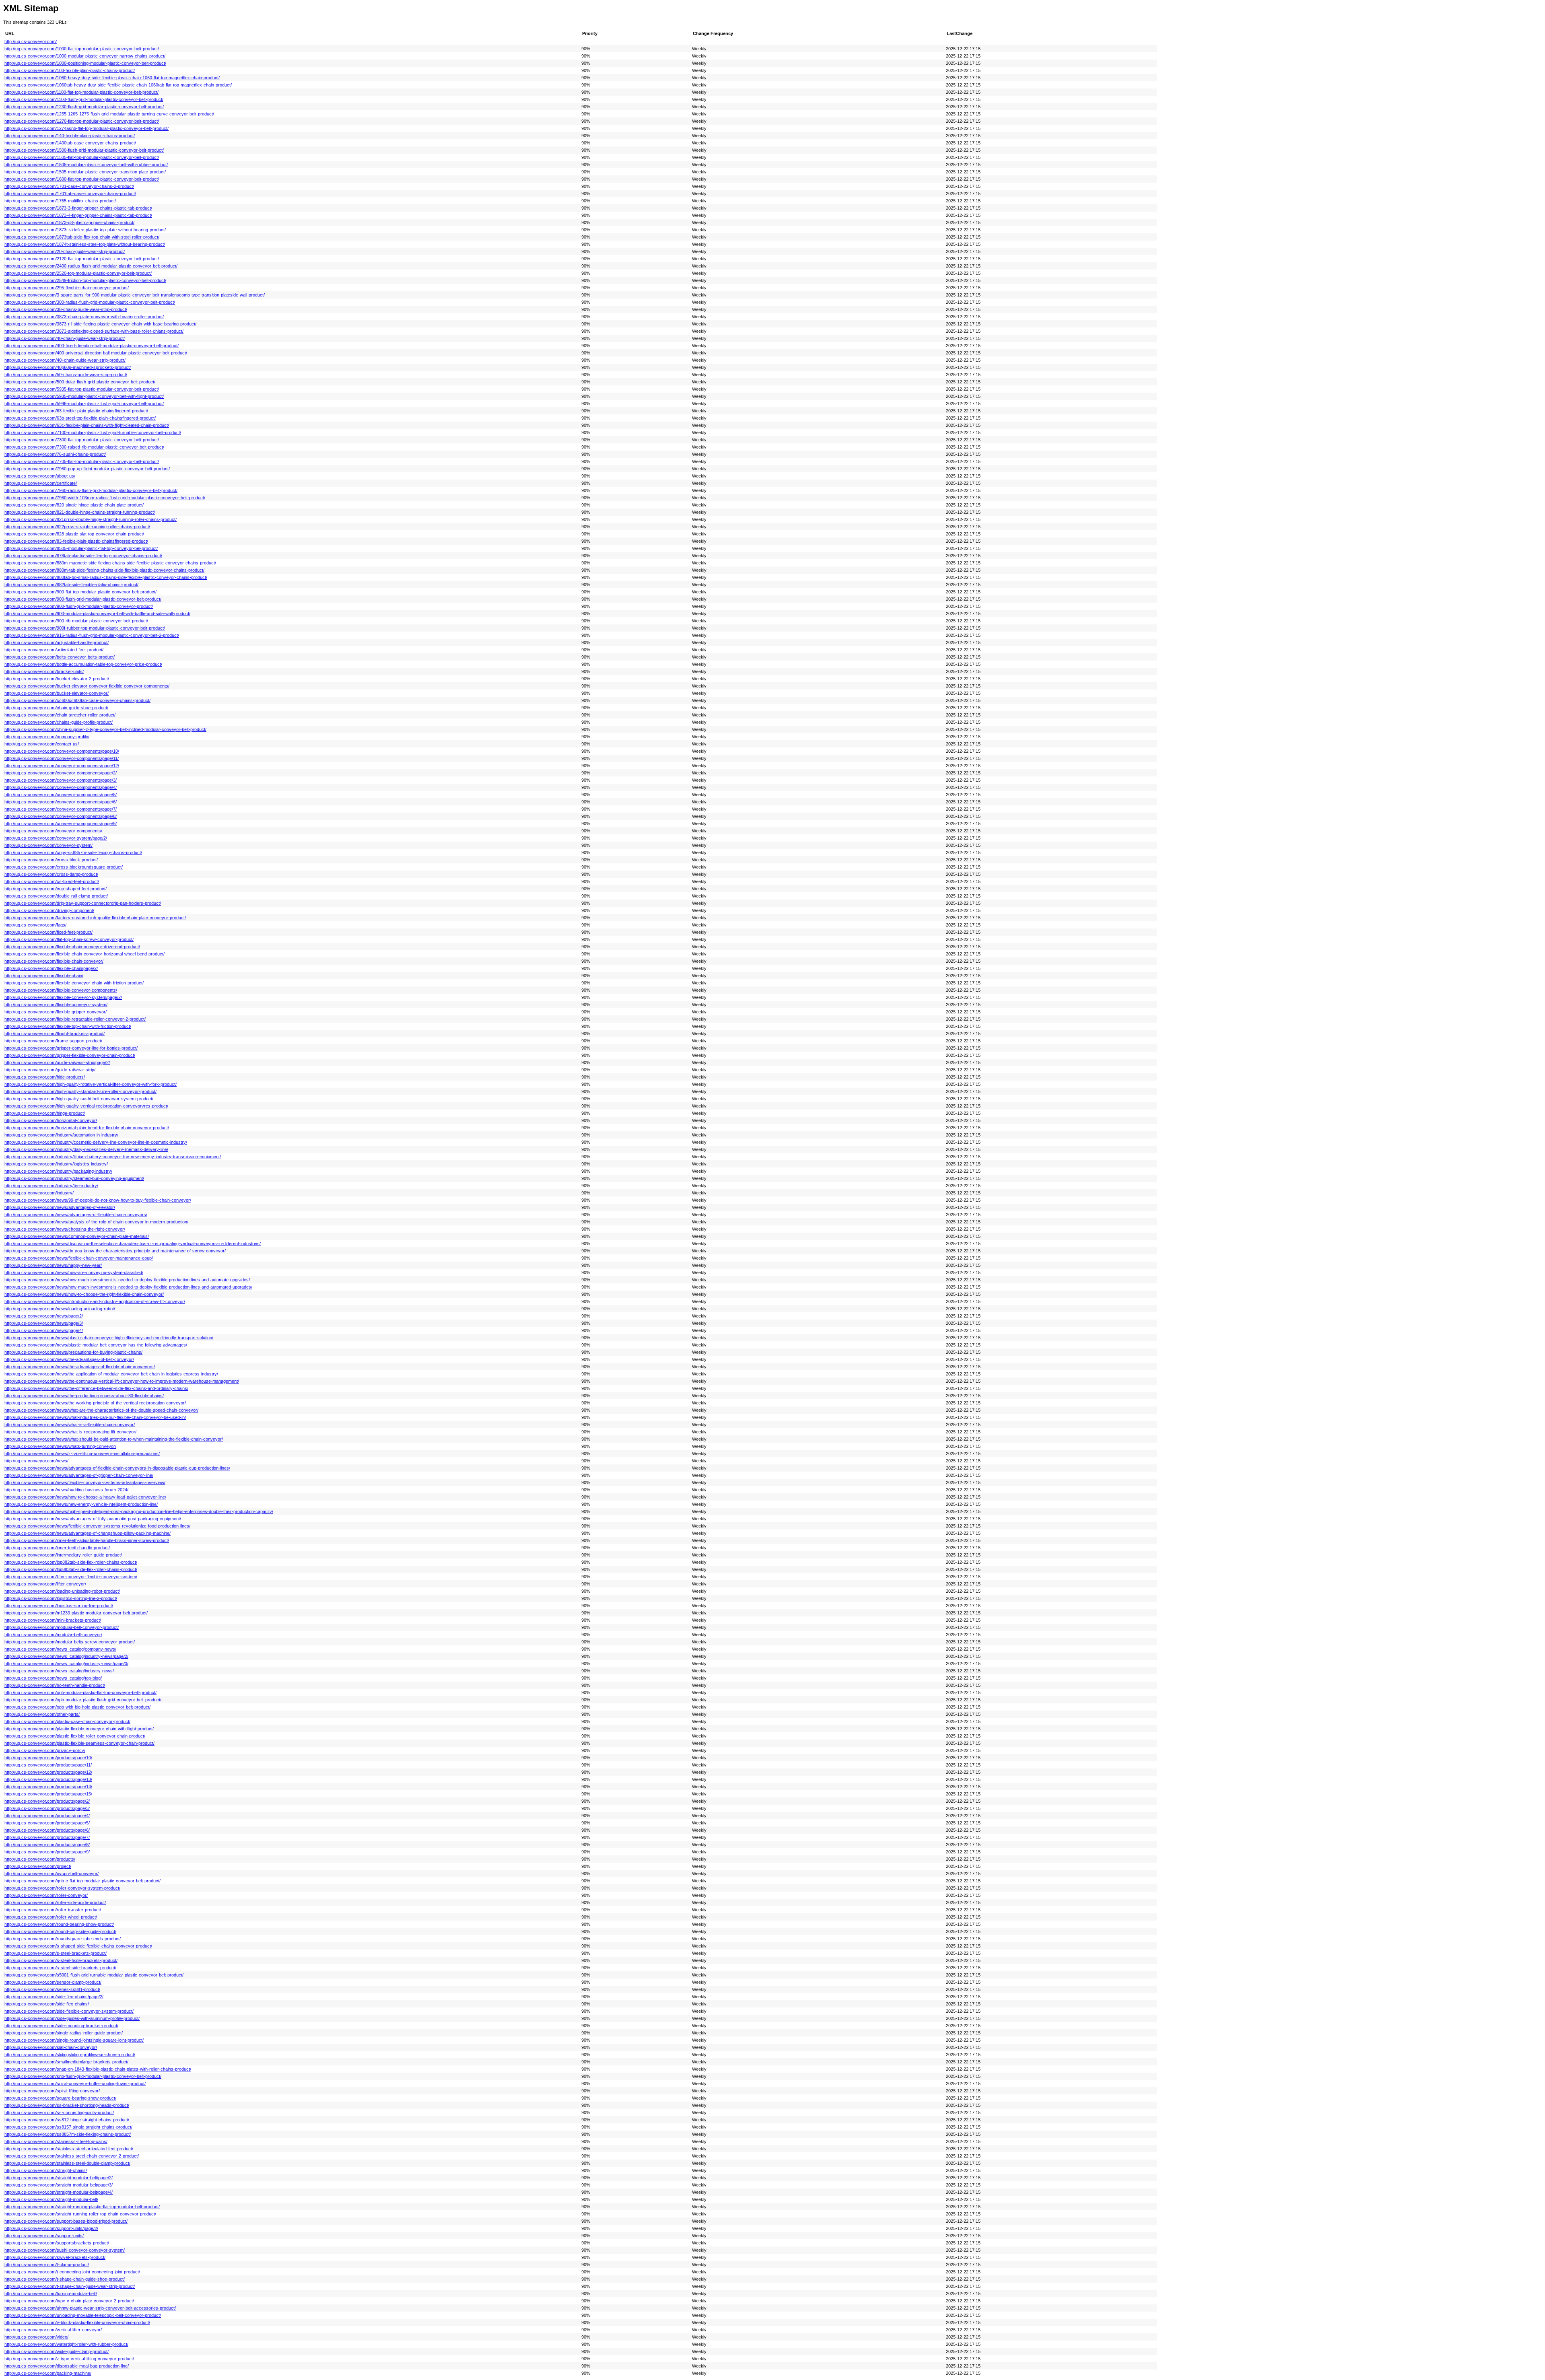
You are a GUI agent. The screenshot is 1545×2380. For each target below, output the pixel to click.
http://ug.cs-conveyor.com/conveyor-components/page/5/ (61, 795)
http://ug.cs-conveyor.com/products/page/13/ (48, 1779)
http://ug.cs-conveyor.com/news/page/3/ (44, 1323)
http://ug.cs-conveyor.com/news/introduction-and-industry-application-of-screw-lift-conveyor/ (95, 1301)
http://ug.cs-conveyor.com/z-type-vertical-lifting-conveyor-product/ (69, 2359)
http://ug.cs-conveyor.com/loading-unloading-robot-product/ (62, 1591)
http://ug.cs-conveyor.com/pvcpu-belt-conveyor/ (51, 1874)
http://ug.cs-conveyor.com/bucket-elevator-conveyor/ (57, 693)
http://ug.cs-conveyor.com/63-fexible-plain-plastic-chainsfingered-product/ (76, 411)
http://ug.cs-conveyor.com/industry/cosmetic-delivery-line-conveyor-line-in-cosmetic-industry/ (96, 1142)
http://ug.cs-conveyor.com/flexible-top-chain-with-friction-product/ (68, 1026)
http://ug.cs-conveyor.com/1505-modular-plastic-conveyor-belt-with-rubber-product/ (86, 165)
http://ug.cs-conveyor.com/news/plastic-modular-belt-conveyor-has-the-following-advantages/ (96, 1345)
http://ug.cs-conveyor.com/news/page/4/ (44, 1330)
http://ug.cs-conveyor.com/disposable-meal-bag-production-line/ (67, 2366)
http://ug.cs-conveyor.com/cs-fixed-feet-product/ (52, 881)
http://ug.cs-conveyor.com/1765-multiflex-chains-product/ (60, 201)
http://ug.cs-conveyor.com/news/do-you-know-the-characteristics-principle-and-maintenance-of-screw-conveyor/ (115, 1251)
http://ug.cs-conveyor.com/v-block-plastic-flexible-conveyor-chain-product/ (77, 2322)
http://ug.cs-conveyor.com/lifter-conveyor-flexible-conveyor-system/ (71, 1577)
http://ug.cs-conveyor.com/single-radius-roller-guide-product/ (64, 2033)
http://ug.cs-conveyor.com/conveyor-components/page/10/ (62, 751)
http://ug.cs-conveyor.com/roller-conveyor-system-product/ (62, 1888)
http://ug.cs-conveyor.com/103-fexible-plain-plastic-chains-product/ (70, 70)
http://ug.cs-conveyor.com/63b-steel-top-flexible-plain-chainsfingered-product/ (80, 418)
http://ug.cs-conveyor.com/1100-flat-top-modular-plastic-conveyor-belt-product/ (81, 92)
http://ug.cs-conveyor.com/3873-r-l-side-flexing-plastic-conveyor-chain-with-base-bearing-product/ (100, 324)
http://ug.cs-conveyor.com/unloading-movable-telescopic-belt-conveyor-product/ (83, 2315)
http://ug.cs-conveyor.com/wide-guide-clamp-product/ (57, 2351)
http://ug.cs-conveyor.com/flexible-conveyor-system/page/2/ (63, 997)
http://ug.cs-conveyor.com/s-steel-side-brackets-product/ (60, 1968)
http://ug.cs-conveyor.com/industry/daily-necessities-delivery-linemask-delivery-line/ (86, 1149)
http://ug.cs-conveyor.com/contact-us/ (42, 744)
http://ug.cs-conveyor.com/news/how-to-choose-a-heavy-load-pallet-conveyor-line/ (85, 1497)
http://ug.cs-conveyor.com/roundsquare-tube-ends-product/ (63, 1939)
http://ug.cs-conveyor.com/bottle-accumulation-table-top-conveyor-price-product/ (83, 664)
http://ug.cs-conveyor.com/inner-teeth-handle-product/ (57, 1548)
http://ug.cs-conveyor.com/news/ (36, 1461)
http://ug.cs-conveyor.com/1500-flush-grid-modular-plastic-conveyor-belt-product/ (84, 150)
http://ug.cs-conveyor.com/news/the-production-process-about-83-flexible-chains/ (84, 1396)
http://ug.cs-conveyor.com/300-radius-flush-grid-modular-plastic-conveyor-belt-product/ (90, 302)
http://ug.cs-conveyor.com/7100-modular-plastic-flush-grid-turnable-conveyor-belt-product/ (93, 432)
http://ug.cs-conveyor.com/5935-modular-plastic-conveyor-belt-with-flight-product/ (84, 396)
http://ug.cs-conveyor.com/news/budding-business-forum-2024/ (66, 1490)
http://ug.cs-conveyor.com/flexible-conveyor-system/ (56, 1005)
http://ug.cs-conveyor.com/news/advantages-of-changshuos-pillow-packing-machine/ (88, 1533)
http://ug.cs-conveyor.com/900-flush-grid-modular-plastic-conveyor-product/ (79, 606)
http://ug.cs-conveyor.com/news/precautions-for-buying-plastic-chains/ (73, 1352)
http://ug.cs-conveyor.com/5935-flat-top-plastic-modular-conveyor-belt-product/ (82, 389)
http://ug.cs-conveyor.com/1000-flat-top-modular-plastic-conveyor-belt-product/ (82, 49)
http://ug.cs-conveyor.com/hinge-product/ (45, 1113)
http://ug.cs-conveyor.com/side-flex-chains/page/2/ (54, 1997)
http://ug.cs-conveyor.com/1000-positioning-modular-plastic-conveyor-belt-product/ (85, 63)
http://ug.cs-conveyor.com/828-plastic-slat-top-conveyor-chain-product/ (74, 534)
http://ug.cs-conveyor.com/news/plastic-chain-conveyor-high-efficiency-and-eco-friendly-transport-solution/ (109, 1338)
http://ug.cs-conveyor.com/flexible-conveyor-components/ (61, 990)
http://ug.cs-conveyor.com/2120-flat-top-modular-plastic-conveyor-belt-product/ (82, 259)
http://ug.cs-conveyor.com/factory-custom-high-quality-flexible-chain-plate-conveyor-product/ (95, 918)
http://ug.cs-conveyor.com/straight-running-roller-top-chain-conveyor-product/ (80, 2214)
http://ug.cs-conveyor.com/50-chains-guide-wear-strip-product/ (66, 375)
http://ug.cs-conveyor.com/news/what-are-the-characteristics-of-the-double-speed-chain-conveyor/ (101, 1410)
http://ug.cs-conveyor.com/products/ (40, 1859)
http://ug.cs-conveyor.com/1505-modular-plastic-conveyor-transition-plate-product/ (85, 172)
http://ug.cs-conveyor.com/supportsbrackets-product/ (57, 2243)
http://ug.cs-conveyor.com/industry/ (39, 1193)
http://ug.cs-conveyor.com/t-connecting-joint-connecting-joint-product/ (72, 2272)
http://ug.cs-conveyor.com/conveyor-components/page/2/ (61, 773)
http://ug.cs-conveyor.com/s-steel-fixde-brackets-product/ (61, 1960)
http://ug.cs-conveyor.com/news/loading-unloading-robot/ (60, 1309)
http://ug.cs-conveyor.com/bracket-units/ (44, 671)
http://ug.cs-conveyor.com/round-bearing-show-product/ (59, 1924)
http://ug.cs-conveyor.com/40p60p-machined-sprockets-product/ (68, 367)
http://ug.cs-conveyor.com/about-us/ (40, 476)
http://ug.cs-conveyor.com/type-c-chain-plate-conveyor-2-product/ (69, 2301)
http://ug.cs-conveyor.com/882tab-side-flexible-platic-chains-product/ (71, 585)
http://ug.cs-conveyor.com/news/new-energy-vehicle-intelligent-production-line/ (81, 1504)
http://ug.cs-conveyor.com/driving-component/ (49, 910)
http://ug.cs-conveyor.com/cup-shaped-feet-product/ (56, 889)
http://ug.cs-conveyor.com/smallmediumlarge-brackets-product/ (66, 2062)
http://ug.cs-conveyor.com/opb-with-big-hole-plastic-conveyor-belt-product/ (77, 1707)
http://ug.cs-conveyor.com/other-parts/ (42, 1714)
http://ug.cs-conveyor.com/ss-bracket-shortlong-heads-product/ (67, 2105)
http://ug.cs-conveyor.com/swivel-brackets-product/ (55, 2257)
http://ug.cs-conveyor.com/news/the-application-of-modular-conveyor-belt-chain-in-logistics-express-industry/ (111, 1374)
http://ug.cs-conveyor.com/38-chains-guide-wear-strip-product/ (66, 309)
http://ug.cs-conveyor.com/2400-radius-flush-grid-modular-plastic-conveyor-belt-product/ (91, 266)
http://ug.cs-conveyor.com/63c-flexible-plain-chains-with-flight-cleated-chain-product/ (87, 425)
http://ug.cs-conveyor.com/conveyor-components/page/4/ (61, 787)
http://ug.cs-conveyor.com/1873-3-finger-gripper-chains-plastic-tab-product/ (78, 208)
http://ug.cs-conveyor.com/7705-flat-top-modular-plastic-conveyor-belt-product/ (82, 461)
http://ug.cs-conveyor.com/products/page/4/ (47, 1816)
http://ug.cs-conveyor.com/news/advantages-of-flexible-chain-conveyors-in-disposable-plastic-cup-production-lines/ (117, 1468)
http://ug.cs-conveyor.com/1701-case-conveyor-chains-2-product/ (69, 186)
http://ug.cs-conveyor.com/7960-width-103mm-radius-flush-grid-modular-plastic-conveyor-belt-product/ (105, 498)
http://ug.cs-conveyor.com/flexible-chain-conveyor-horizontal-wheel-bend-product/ (84, 954)
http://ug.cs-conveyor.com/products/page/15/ (48, 1794)
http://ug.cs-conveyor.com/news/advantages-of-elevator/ (60, 1207)
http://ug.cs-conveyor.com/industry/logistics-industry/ (56, 1164)
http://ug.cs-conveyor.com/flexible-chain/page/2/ (51, 968)
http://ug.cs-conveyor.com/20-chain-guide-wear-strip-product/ (65, 251)
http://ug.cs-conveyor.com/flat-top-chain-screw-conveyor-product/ (69, 939)
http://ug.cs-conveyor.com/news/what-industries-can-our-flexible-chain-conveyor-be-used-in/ (95, 1417)
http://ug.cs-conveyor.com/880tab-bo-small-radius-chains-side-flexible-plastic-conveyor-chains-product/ (106, 577)
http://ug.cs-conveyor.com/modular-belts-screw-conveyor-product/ (70, 1642)
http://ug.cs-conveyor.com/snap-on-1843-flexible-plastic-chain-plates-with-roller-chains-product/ (98, 2069)
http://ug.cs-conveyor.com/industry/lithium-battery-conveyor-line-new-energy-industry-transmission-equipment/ (113, 1157)
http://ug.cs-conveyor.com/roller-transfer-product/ (53, 1910)
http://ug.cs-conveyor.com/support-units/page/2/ (51, 2228)
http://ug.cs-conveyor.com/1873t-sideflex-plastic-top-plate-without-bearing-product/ (85, 230)
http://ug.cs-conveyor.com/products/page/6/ (47, 1830)
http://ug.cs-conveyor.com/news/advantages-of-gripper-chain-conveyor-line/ (79, 1475)
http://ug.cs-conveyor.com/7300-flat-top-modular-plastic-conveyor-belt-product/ (82, 440)
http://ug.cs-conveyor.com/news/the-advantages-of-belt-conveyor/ (69, 1359)
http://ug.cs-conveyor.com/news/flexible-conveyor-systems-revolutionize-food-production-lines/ (97, 1526)
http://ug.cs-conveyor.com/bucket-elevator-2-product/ (57, 679)
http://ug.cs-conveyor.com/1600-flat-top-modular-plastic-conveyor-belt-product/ (82, 179)
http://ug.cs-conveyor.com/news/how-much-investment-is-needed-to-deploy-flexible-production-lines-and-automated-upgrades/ (128, 1287)
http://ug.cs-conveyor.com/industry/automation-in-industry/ (61, 1135)
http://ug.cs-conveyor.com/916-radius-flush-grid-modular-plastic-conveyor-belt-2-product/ (92, 635)
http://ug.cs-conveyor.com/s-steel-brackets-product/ (56, 1953)
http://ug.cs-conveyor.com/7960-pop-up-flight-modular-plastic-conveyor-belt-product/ (87, 469)
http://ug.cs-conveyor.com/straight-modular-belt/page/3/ (59, 2185)
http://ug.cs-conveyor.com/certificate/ (41, 483)
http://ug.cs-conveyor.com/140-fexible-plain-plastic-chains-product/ (70, 136)
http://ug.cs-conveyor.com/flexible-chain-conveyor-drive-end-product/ (72, 947)
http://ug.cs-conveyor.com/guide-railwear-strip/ (50, 1070)
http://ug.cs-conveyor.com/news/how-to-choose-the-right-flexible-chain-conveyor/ (84, 1294)
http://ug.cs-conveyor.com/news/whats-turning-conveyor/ (60, 1446)
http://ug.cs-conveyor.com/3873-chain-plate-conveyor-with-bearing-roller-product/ (84, 317)
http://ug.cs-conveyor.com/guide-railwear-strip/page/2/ (57, 1062)
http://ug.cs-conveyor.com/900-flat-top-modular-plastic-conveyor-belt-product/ (80, 592)
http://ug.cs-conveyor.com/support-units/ (44, 2236)
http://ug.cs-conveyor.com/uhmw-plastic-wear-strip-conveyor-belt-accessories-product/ (90, 2308)
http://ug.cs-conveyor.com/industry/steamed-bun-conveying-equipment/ (74, 1178)
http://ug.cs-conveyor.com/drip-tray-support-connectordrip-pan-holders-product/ (83, 903)
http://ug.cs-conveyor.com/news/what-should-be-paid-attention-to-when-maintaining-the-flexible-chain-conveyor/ (114, 1439)
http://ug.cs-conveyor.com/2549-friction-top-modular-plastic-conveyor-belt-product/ (85, 280)
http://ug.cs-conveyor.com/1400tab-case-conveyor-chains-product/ (70, 143)
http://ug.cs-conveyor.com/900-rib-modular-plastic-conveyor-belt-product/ (76, 621)
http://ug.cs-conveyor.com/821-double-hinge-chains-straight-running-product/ (80, 512)
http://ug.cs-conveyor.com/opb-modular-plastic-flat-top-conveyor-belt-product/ (80, 1692)
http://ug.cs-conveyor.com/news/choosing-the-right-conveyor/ (65, 1229)
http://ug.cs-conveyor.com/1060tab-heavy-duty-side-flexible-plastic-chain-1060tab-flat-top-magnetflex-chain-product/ (118, 85)
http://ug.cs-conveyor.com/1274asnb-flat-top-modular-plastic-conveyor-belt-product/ (87, 128)
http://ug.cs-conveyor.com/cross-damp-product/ (51, 874)
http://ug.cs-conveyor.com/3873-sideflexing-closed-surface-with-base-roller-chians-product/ (94, 331)
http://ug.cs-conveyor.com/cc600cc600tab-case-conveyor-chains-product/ (77, 700)
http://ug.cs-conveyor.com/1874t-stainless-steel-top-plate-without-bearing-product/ (85, 244)
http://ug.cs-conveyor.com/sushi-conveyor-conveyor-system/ (65, 2250)
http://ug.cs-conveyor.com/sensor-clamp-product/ (53, 1982)
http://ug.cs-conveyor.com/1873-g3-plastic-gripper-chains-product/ (69, 222)
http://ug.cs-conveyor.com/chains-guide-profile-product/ (59, 722)
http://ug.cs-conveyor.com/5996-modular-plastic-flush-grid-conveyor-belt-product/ (84, 404)
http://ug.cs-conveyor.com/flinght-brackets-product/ (55, 1034)
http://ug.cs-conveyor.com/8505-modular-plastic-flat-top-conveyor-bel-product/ (81, 548)
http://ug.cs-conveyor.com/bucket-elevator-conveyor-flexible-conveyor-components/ (87, 686)
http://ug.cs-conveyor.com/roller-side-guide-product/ (55, 1902)
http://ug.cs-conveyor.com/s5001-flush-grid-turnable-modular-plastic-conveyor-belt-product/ (94, 1975)
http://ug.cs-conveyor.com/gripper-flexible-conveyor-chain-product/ (70, 1055)
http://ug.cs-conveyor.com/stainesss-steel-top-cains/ (56, 2141)
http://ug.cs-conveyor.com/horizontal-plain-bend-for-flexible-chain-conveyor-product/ (87, 1128)
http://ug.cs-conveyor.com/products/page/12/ (48, 1772)
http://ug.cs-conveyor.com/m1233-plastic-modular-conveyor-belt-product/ (76, 1613)
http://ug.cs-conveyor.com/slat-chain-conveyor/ (51, 2047)
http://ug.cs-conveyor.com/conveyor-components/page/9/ (61, 824)
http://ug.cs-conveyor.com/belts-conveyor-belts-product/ (60, 657)
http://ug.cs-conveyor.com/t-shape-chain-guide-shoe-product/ (65, 2279)
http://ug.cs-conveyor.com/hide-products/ (45, 1077)
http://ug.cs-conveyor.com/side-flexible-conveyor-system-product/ (69, 2011)
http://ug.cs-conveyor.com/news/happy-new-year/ (53, 1265)
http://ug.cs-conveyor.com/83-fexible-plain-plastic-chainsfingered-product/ (76, 541)
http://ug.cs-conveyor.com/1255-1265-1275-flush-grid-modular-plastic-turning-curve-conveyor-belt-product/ (109, 114)
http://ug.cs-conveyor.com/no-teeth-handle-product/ (55, 1685)
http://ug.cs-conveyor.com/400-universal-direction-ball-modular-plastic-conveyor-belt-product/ (96, 353)
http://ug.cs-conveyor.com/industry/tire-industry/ (51, 1186)
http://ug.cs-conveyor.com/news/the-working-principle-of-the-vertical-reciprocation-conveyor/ (95, 1403)
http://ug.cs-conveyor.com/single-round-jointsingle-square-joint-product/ (74, 2040)
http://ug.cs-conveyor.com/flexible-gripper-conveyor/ (56, 1012)
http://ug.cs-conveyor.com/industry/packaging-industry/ (58, 1171)
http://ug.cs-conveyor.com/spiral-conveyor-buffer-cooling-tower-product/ (75, 2084)
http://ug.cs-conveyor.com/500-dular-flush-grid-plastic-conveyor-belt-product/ (80, 382)
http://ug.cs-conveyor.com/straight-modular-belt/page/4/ (59, 2192)
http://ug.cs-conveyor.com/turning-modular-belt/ (51, 2294)
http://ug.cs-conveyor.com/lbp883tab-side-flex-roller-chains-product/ (71, 1569)
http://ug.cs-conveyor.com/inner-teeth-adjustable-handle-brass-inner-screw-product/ (87, 1540)
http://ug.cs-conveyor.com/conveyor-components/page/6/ (61, 802)
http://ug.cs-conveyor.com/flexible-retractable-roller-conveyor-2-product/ (75, 1019)
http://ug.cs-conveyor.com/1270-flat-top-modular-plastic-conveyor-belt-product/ (82, 121)
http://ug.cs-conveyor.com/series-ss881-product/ (52, 1989)
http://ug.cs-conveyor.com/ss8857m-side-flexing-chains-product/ (68, 2134)
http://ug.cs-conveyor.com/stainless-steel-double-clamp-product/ (67, 2163)
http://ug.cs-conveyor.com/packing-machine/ (48, 2373)
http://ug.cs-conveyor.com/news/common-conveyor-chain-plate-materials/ (77, 1236)
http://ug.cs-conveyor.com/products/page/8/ (47, 1845)
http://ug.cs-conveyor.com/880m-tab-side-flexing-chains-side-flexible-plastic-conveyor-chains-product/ (104, 570)
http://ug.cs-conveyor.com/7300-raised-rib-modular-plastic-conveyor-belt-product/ (84, 447)
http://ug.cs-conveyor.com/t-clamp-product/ (47, 2265)
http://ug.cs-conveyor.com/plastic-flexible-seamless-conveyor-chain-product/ (79, 1743)
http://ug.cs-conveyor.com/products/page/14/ (48, 1787)
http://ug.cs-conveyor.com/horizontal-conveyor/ (51, 1120)
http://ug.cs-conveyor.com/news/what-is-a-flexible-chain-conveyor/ (70, 1425)
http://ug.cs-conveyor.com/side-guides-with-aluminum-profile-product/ (72, 2018)
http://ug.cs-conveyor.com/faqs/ (35, 925)
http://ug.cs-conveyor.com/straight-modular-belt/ (51, 2199)
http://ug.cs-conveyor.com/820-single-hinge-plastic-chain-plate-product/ (74, 505)
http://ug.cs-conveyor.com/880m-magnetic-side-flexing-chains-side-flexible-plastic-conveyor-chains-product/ (110, 563)
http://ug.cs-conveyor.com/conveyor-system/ (48, 845)
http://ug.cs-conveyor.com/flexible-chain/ (44, 976)
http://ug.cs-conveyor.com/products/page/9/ (47, 1852)
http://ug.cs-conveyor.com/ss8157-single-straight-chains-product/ (68, 2127)
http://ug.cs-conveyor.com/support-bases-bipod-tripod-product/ (66, 2221)
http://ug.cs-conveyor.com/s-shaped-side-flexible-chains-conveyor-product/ (78, 1946)
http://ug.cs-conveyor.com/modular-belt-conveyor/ (53, 1635)
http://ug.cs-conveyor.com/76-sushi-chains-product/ (55, 454)
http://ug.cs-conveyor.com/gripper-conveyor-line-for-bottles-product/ (71, 1048)
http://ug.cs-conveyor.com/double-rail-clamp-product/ (56, 896)
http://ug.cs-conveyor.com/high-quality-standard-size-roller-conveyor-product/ (80, 1091)
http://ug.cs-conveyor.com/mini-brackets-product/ (53, 1620)
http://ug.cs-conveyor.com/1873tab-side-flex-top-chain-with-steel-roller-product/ (82, 237)
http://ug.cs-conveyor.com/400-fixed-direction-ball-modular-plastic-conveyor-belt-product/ (92, 346)
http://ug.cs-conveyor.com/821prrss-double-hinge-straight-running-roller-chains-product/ (91, 519)
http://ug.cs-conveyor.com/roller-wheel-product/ (51, 1917)
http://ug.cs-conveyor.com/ (31, 41)
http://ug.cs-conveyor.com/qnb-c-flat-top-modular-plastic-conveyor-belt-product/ (82, 1881)
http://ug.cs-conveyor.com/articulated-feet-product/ (54, 650)
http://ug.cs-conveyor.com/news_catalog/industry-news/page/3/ (66, 1664)
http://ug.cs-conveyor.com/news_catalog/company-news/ (60, 1649)
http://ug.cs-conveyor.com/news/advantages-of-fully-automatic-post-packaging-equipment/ (93, 1519)
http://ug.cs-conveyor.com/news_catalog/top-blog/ (53, 1678)
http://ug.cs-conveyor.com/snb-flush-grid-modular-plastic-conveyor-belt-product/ (83, 2076)
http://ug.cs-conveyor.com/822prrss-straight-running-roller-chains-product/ (77, 527)
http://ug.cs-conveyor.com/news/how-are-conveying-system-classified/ (74, 1272)
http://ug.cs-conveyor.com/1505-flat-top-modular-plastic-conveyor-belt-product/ (82, 157)
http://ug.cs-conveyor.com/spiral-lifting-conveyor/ (52, 2091)
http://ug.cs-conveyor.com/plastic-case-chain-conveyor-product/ (67, 1721)
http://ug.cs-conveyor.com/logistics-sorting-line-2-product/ (61, 1598)
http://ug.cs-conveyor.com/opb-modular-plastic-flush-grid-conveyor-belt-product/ (83, 1700)
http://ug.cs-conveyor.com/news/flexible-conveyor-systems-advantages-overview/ (85, 1482)
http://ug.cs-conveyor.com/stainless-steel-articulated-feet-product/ (69, 2149)
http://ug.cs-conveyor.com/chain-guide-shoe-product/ (56, 708)
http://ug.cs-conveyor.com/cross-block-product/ (51, 860)
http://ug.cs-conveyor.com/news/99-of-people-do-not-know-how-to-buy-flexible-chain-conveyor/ (98, 1200)
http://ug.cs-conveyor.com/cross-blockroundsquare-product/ (64, 867)
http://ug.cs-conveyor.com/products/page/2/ (47, 1801)
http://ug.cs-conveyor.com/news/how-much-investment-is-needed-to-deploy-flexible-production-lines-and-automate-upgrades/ (127, 1280)
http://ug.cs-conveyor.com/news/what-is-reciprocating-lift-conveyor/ (70, 1432)
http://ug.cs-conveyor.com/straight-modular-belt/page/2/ (59, 2178)
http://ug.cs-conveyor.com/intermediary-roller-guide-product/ (63, 1555)
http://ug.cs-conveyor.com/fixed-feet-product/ (48, 932)
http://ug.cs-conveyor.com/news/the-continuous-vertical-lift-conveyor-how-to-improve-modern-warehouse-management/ (122, 1381)
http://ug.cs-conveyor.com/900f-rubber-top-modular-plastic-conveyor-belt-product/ (85, 628)
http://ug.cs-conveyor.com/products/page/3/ (47, 1808)
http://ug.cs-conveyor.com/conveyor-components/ (53, 831)
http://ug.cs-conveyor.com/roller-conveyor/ (46, 1895)
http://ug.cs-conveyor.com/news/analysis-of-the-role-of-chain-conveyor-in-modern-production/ (96, 1222)
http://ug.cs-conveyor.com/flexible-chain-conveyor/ (54, 961)
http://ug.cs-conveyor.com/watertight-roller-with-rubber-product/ (66, 2344)
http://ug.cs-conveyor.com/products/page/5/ (47, 1823)
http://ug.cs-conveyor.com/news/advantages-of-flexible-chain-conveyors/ (76, 1215)
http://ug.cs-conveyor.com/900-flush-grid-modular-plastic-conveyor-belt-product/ (83, 599)
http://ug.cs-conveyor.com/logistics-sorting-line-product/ (59, 1606)
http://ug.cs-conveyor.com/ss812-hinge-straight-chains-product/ (67, 2120)
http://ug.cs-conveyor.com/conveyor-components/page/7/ (61, 809)
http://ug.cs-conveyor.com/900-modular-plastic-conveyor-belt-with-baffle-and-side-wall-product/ (97, 614)
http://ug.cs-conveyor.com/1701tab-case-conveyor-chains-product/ (70, 194)
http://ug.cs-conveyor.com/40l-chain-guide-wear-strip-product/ (65, 360)
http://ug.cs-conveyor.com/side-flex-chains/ (47, 2004)
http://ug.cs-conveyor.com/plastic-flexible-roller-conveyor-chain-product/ (75, 1736)
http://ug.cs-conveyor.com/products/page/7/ (47, 1837)
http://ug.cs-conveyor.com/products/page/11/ (48, 1765)
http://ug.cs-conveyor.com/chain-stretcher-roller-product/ (60, 715)
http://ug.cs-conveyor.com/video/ (36, 2337)
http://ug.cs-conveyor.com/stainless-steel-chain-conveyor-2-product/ (72, 2156)
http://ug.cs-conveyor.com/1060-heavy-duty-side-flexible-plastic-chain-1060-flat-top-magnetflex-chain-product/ (112, 78)
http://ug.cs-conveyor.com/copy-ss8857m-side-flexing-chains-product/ (73, 852)
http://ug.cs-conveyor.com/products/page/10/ (48, 1758)
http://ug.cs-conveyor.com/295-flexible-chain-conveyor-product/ (67, 288)
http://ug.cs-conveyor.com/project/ (38, 1866)
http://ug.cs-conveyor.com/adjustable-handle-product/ (57, 642)
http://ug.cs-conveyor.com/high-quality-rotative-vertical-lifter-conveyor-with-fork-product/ (91, 1084)
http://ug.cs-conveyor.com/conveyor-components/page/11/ (62, 758)
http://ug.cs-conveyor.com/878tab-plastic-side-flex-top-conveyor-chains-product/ (83, 556)
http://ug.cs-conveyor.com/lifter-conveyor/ (45, 1584)
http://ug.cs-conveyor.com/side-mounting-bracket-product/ (61, 2026)
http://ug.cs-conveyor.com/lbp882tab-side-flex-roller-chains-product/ (71, 1562)
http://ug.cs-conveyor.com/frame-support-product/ (53, 1041)
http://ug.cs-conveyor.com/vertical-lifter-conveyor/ (53, 2330)
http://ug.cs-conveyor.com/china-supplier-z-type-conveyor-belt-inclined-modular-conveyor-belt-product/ (105, 729)
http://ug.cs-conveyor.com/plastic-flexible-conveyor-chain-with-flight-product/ (79, 1729)
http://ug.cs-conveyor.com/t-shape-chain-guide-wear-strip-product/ (70, 2286)
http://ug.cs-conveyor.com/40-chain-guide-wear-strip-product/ (65, 338)
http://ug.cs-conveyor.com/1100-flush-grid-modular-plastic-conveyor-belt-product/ (84, 99)
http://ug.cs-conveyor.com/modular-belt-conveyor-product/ (62, 1627)
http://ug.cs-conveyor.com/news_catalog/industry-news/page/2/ (66, 1656)
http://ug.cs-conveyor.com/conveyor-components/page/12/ (62, 766)
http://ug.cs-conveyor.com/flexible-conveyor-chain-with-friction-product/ (74, 983)
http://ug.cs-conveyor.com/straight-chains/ (46, 2170)
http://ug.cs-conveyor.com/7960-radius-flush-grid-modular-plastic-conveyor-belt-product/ (91, 490)
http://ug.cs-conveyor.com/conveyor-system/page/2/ (56, 838)
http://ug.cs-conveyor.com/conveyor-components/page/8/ (61, 816)
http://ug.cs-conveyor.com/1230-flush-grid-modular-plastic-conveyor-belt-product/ (84, 107)
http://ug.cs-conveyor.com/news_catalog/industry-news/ (59, 1671)
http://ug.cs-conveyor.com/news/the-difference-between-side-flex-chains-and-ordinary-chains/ (96, 1388)
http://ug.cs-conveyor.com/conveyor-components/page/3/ (61, 780)
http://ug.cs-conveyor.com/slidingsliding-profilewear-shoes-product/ (70, 2055)
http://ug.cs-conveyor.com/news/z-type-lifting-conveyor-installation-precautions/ (82, 1454)
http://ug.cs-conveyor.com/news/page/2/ (44, 1316)
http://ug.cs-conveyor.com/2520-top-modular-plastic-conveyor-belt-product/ (78, 273)
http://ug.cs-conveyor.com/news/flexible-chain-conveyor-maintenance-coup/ (79, 1258)
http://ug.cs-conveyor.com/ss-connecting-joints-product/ (59, 2112)
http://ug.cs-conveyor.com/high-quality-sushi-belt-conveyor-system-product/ (79, 1099)
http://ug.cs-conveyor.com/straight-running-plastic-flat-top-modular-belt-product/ (82, 2207)
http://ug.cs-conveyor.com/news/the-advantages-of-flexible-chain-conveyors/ (80, 1367)
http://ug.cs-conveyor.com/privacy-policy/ (45, 1750)
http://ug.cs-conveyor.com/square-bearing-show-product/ (60, 2098)
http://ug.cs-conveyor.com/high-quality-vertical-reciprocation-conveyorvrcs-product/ (86, 1106)
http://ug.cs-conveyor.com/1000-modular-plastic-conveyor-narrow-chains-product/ (85, 56)
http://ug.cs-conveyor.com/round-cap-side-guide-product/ (60, 1931)
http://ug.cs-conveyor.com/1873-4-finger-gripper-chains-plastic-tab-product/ (78, 215)
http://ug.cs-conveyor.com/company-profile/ (47, 737)
